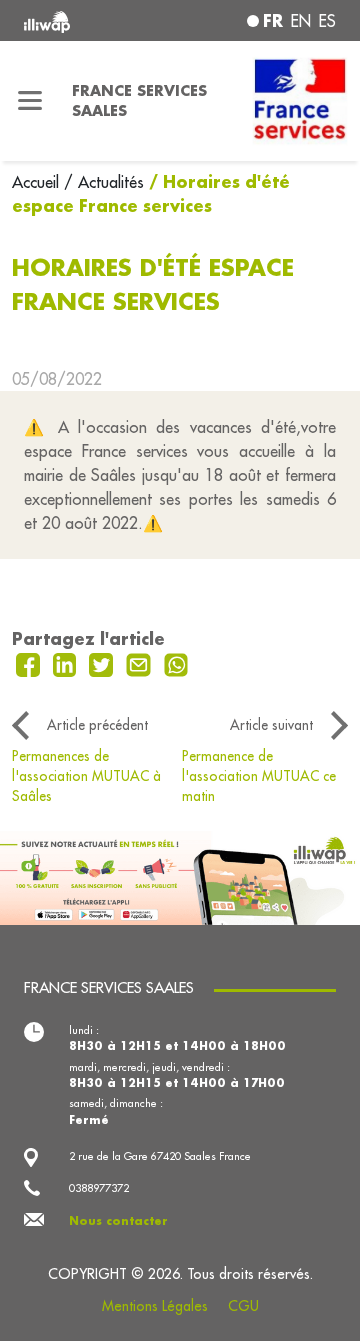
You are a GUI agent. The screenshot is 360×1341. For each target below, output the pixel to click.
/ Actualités (104, 182)
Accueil (38, 182)
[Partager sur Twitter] (103, 663)
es (327, 21)
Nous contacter (118, 1221)
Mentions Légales (155, 1306)
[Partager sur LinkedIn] (67, 663)
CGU (243, 1306)
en (301, 21)
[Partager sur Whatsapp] (176, 663)
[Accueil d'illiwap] (82, 20)
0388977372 (99, 1188)
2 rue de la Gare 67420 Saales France (160, 1156)
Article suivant (271, 725)
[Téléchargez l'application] (180, 876)
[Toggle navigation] (30, 101)
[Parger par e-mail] (141, 663)
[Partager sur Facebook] (30, 663)
